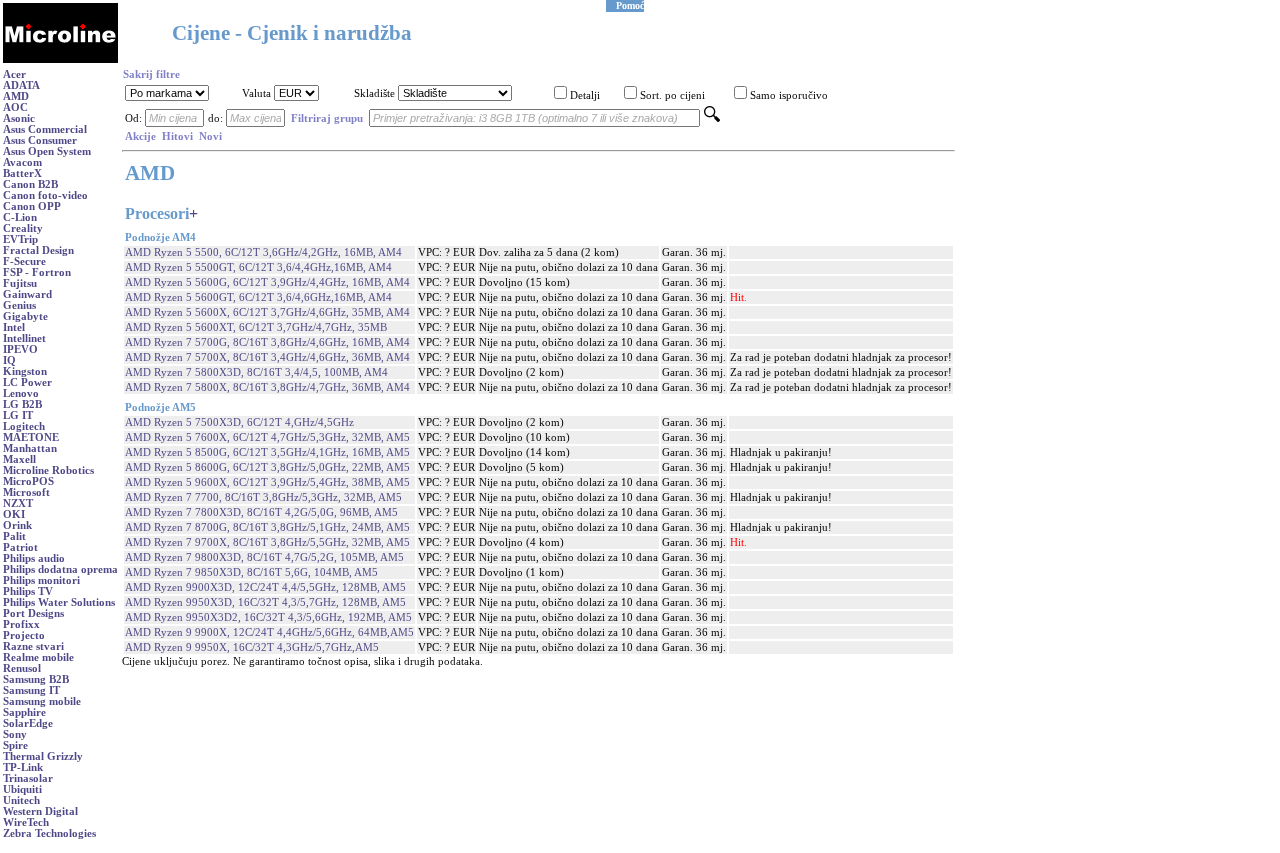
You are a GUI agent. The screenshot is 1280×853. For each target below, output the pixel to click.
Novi (210, 136)
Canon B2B (30, 184)
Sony (15, 734)
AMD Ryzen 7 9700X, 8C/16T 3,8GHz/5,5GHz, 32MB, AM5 (267, 542)
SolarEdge (28, 723)
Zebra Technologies (49, 833)
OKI (14, 514)
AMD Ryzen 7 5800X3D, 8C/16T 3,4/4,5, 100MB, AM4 (256, 372)
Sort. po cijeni (672, 95)
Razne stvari (33, 646)
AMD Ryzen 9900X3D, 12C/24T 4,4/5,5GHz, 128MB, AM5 (265, 587)
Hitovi (177, 136)
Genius (19, 305)
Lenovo (21, 393)
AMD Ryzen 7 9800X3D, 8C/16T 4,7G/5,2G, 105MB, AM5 (264, 557)
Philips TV (28, 591)
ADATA (21, 85)
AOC (15, 107)
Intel (14, 327)
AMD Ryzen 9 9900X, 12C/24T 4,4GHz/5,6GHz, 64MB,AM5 (269, 632)
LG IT (18, 415)
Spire (15, 745)
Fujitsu (20, 283)
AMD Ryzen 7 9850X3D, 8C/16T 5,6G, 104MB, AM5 (251, 572)
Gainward (27, 294)
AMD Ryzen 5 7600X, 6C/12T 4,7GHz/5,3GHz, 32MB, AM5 (267, 437)
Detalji (585, 95)
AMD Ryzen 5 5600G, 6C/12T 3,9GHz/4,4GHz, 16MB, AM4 (267, 282)
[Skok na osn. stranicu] (60, 59)
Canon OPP (32, 206)
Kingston (25, 371)
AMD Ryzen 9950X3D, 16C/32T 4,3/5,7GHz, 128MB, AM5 (265, 602)
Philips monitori (41, 580)
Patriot (20, 547)
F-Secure (24, 261)
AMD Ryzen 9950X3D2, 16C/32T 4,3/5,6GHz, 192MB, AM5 (268, 617)
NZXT (18, 503)
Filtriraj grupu (327, 118)
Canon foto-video (45, 195)
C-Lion (20, 217)
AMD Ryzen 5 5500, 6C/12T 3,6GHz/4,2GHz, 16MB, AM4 (263, 252)
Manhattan (30, 448)
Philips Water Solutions (59, 602)
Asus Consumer (40, 140)
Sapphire (24, 712)
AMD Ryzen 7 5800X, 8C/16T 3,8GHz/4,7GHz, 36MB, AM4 (267, 387)
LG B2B (22, 404)
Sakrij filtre (151, 74)
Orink (17, 525)
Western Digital (40, 811)
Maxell (19, 459)
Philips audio (34, 558)
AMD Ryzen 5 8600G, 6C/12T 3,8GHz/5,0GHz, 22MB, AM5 (267, 467)
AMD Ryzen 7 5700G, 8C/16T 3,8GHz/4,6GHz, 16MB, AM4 (267, 342)
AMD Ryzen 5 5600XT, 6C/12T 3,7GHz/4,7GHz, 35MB (256, 327)
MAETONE (31, 437)
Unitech (21, 800)
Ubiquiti (22, 789)
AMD (16, 96)
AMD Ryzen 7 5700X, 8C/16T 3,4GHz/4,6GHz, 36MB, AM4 (267, 357)
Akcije (140, 136)
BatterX (22, 173)
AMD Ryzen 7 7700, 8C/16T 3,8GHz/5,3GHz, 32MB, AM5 (263, 497)
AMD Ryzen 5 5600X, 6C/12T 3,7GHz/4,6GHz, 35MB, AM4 (267, 312)
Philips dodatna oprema (60, 569)
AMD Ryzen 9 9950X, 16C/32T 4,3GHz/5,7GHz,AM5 (252, 647)
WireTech (26, 822)
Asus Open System (47, 151)
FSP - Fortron (37, 272)
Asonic (19, 118)
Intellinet (24, 338)
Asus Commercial (45, 129)
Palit (14, 536)
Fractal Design (38, 250)
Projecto (24, 635)
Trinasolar (28, 778)
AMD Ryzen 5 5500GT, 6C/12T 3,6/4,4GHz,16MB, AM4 (258, 267)
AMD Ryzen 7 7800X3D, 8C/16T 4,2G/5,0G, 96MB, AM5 (261, 512)
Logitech (24, 426)
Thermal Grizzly (43, 756)
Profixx (21, 624)
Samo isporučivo (789, 95)
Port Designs (33, 613)
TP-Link (23, 767)
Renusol (22, 668)
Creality (23, 228)
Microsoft (26, 492)
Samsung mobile (42, 701)
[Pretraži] (712, 118)
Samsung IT (31, 690)
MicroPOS (28, 481)
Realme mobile (38, 657)
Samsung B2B (36, 679)
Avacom (22, 162)
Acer (14, 74)
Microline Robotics (48, 470)
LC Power (27, 382)
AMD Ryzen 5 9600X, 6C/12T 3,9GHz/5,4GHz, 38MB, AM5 (267, 482)
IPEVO (20, 349)
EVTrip (20, 239)
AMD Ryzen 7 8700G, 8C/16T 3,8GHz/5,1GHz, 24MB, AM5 (267, 527)
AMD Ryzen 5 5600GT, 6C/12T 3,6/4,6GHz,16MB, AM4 (258, 297)
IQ (9, 360)
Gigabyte (25, 316)
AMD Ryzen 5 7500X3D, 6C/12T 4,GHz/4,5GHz (239, 422)
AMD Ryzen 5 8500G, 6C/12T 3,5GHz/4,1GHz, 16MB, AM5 (267, 452)
